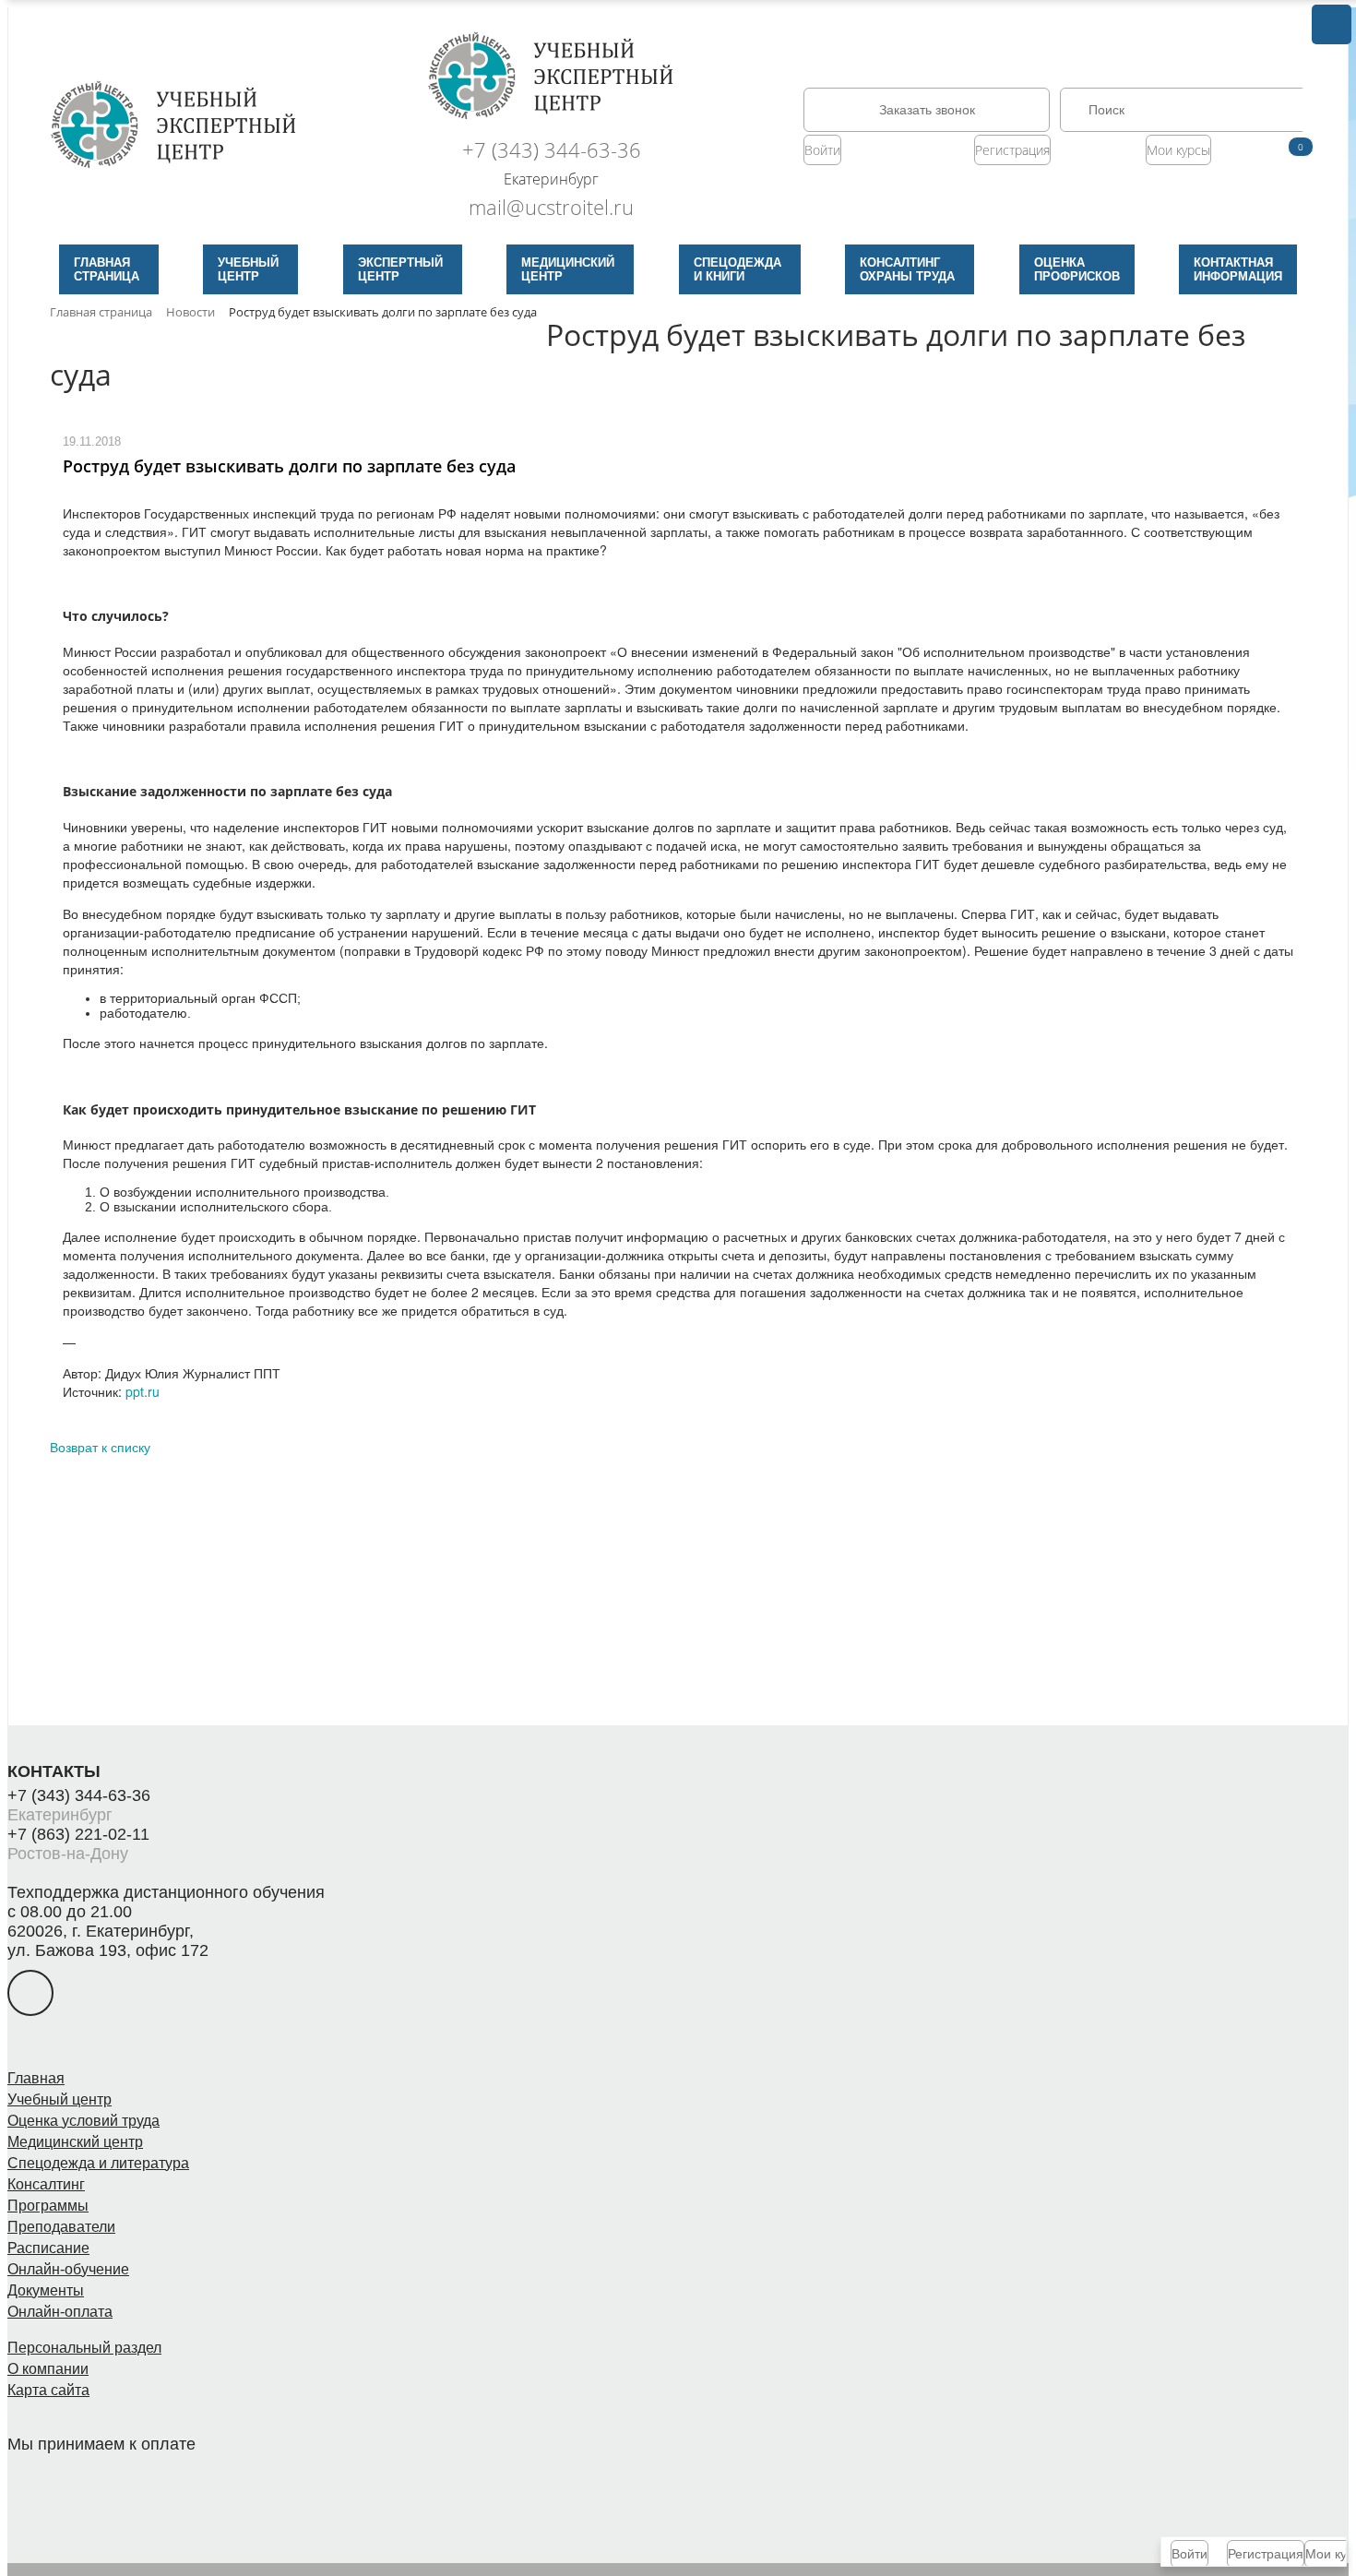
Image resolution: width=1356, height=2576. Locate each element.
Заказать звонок (927, 110)
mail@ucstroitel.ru (551, 207)
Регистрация (1012, 150)
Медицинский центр (75, 2142)
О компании (48, 2369)
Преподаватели (61, 2227)
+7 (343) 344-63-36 (552, 149)
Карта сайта (48, 2390)
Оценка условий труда (83, 2121)
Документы (46, 2290)
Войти (822, 150)
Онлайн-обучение (68, 2269)
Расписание (48, 2248)
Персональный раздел (84, 2348)
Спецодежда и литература (98, 2163)
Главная (36, 2078)
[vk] (30, 1993)
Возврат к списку (100, 1447)
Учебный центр (59, 2099)
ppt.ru (143, 1391)
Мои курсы (1178, 150)
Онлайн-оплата (60, 2312)
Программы (48, 2206)
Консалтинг (46, 2184)
